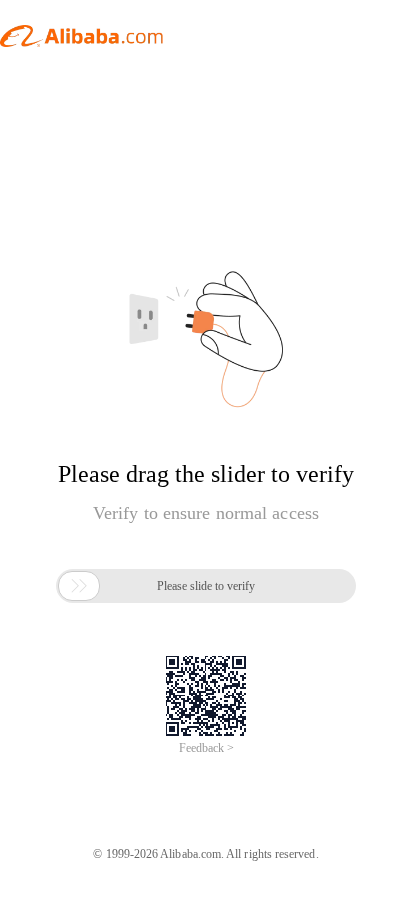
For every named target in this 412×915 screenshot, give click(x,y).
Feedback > (206, 748)
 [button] (79, 586)
